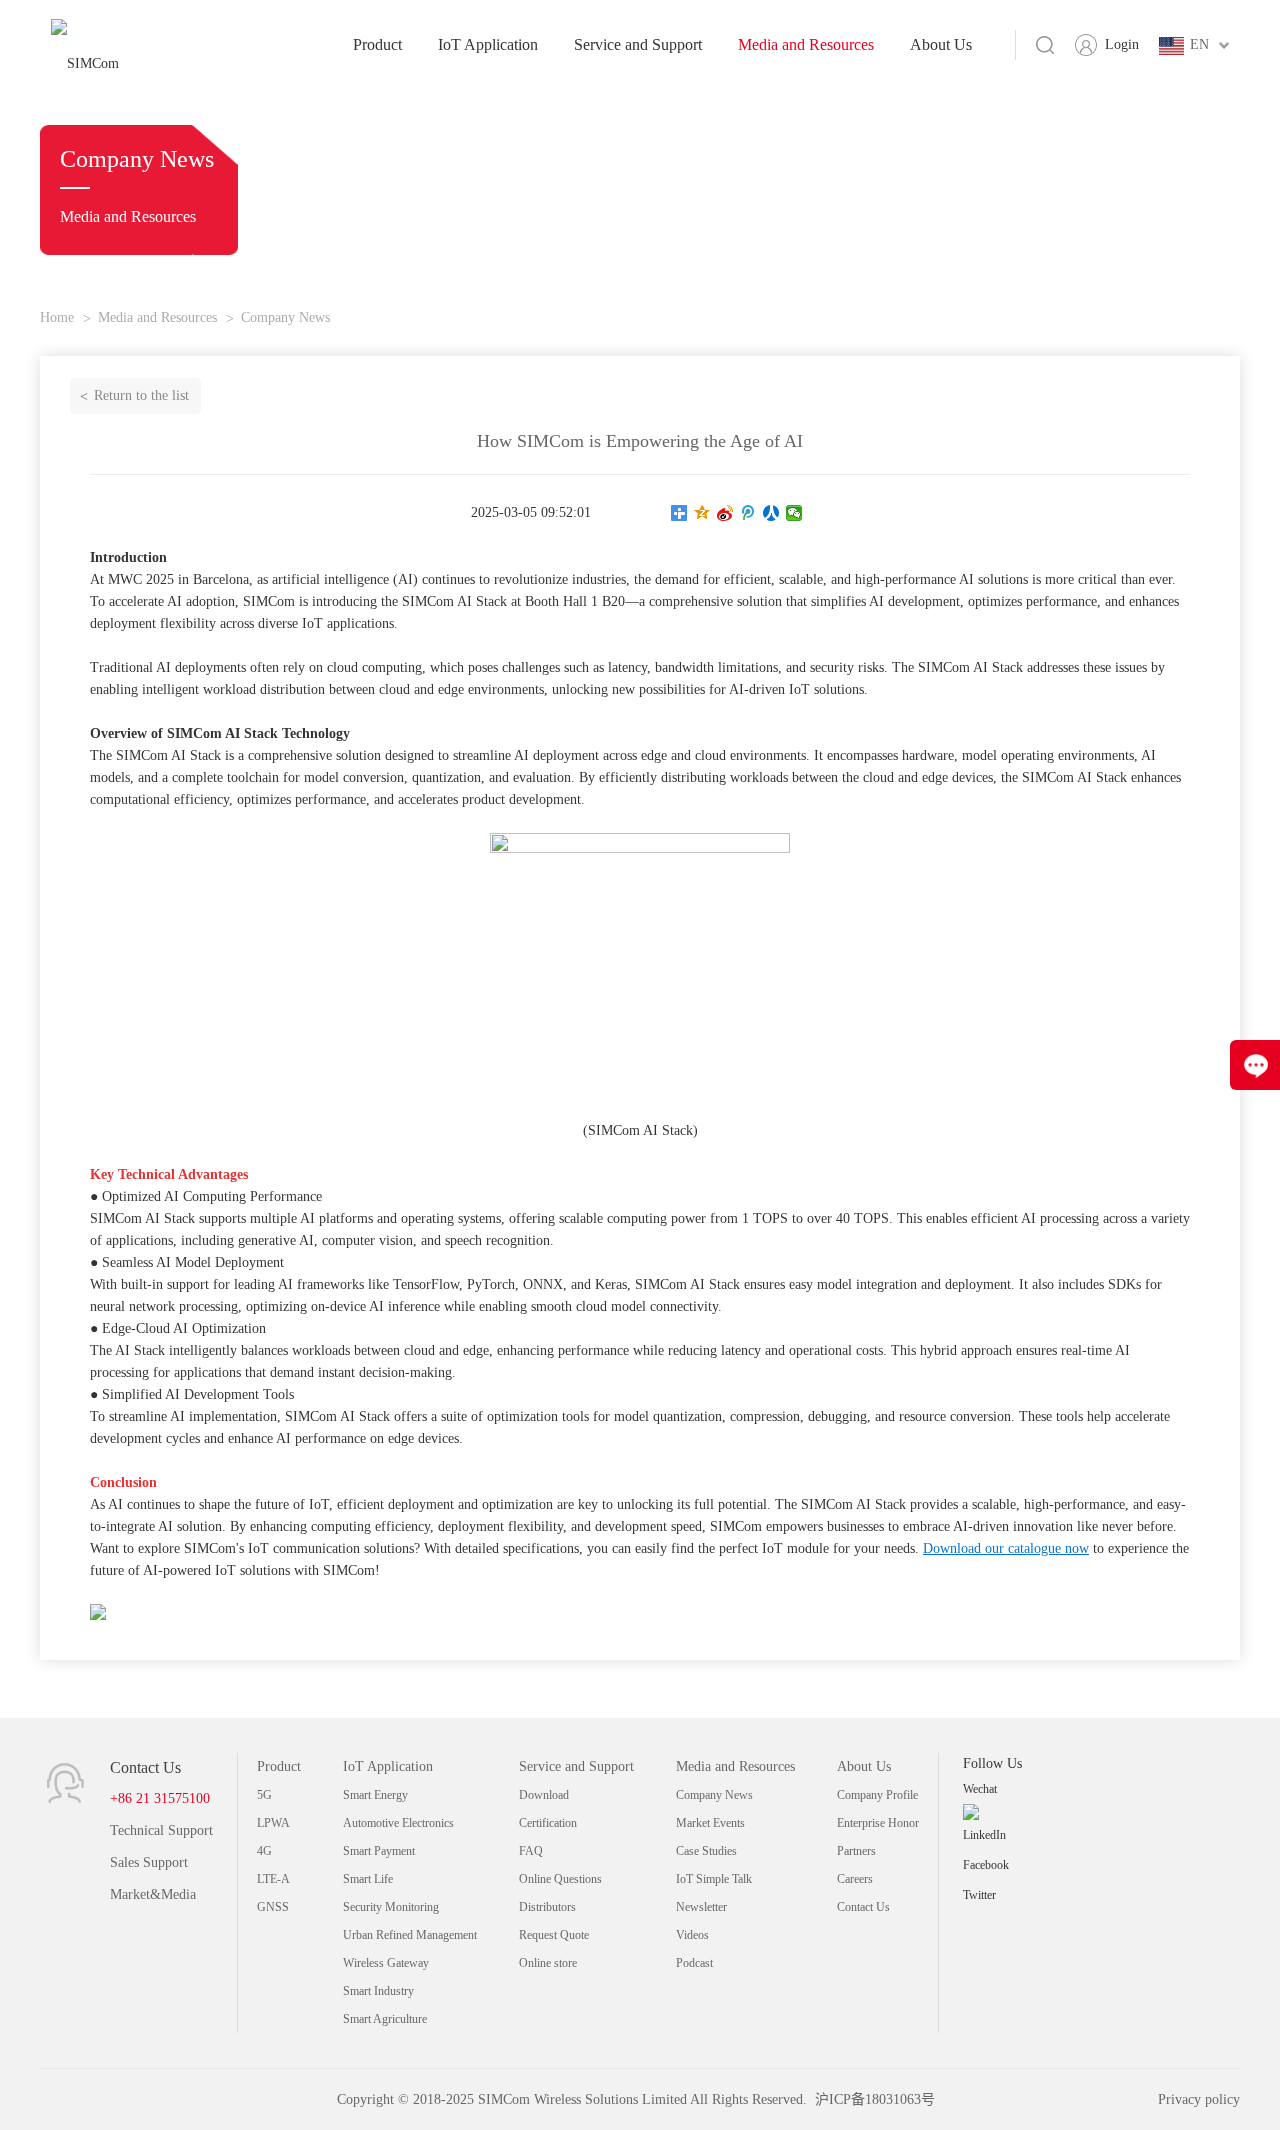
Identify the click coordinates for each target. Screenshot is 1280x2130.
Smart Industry (378, 1991)
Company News (285, 317)
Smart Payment (379, 1851)
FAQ (531, 1851)
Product (377, 44)
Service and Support (638, 44)
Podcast (694, 1963)
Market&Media (153, 1894)
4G (264, 1851)
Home (57, 317)
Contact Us (863, 1907)
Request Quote (554, 1935)
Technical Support (161, 1830)
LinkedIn (984, 1835)
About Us (941, 44)
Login (1122, 44)
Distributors (547, 1907)
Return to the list (141, 395)
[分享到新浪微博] (725, 513)
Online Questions (560, 1879)
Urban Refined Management (410, 1935)
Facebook (986, 1865)
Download (544, 1795)
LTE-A (273, 1879)
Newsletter (701, 1907)
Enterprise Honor (878, 1823)
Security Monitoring (391, 1907)
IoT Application (488, 44)
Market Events (710, 1823)
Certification (548, 1823)
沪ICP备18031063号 (875, 2099)
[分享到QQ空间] (702, 513)
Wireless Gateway (386, 1963)
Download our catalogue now (1006, 1548)
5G (264, 1795)
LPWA (273, 1823)
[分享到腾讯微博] (748, 513)
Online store (548, 1963)
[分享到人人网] (771, 513)
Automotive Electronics (398, 1823)
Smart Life (368, 1879)
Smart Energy (375, 1795)
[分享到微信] (794, 513)
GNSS (273, 1907)
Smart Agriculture (385, 2019)
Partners (856, 1851)
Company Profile (877, 1795)
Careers (855, 1879)
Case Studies (706, 1851)
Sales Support (149, 1862)
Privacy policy (1199, 2099)
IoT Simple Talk (714, 1879)
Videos (692, 1935)
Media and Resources (806, 44)
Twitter (979, 1895)
